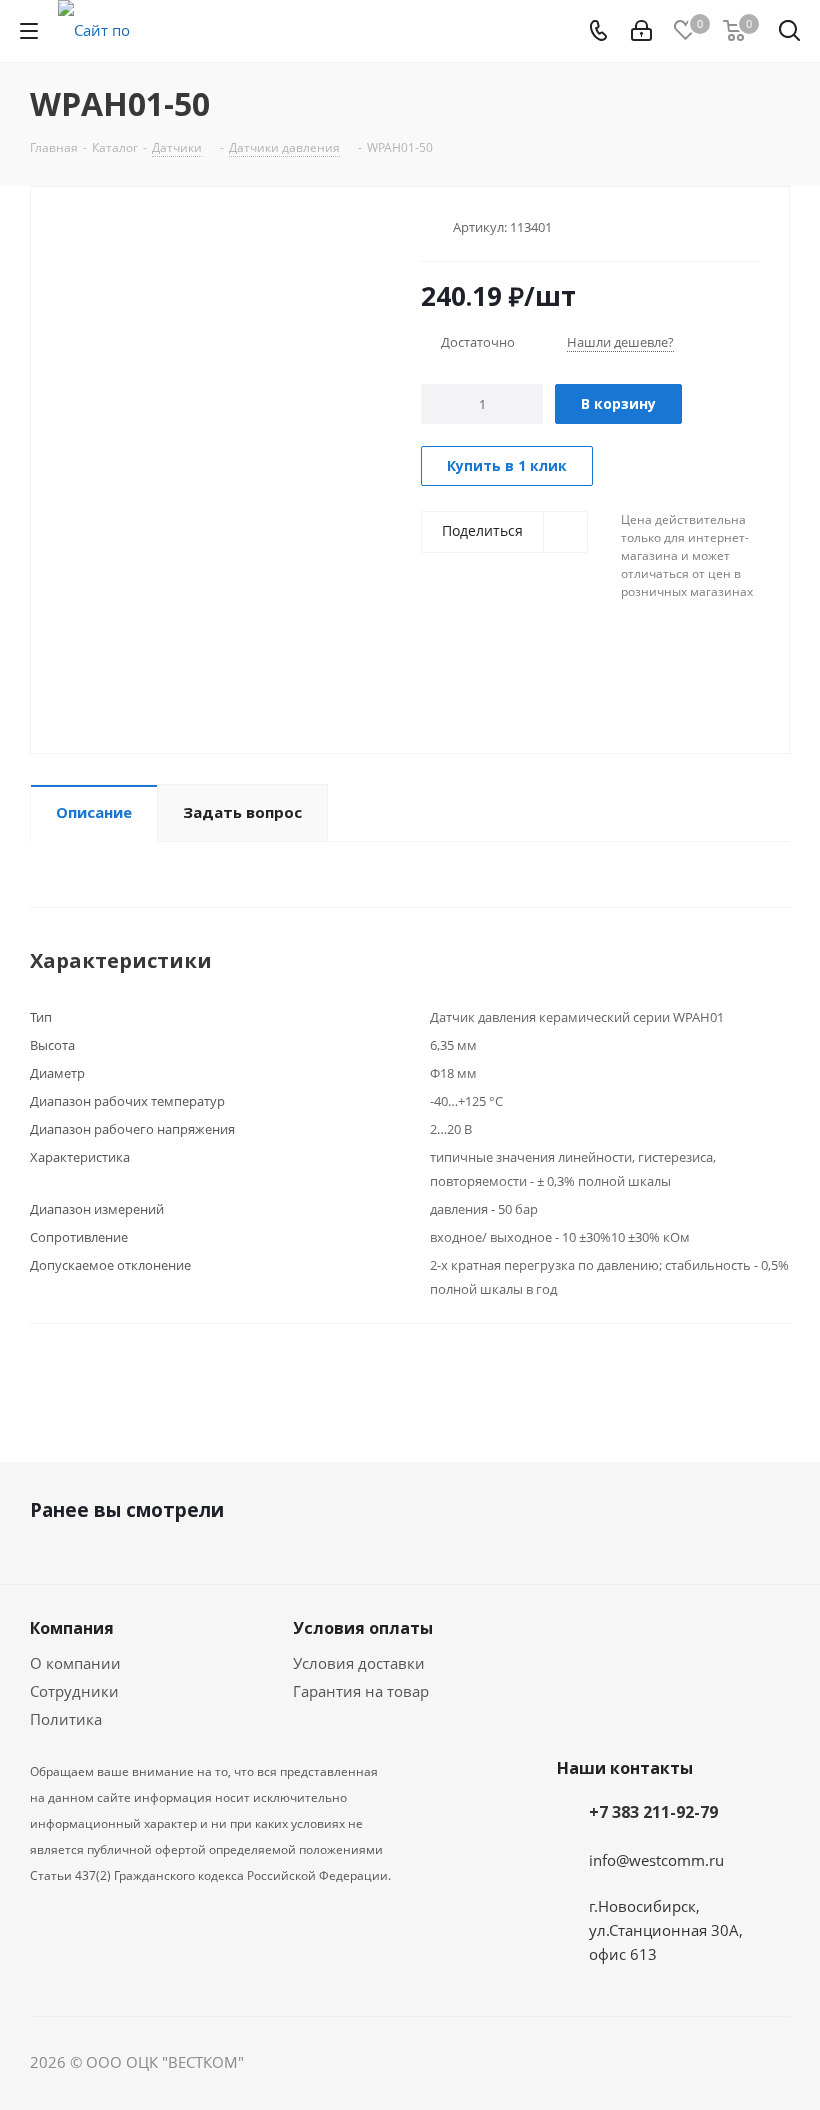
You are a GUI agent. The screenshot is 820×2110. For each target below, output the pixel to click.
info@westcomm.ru (656, 1860)
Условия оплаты (363, 1628)
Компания (72, 1628)
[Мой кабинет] (641, 31)
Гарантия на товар (361, 1691)
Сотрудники (74, 1691)
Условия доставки (359, 1663)
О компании (75, 1663)
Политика (66, 1719)
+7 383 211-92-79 (653, 1812)
